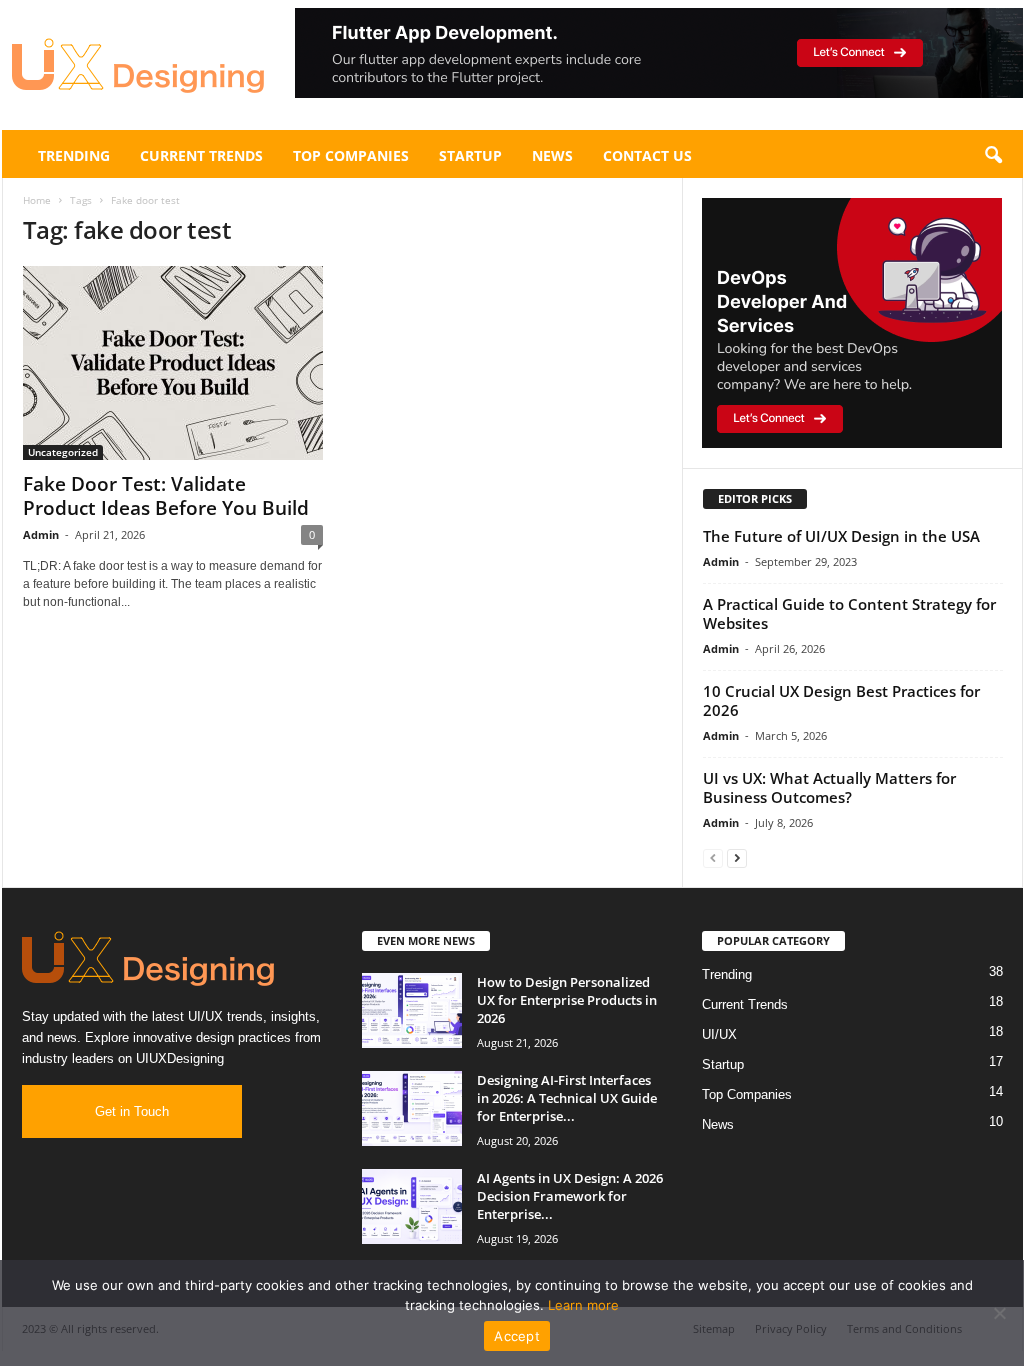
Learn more (583, 1305)
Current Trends (201, 155)
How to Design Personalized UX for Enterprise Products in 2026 (567, 1000)
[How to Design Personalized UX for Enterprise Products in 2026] (412, 1010)
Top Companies (351, 155)
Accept (517, 1336)
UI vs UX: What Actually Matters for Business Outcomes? (829, 787)
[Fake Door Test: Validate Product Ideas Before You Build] (173, 363)
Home (37, 200)
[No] (999, 1313)
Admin (41, 534)
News (552, 155)
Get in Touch (132, 1111)
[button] (659, 53)
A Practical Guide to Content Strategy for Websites (849, 613)
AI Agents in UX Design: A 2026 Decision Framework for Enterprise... (570, 1196)
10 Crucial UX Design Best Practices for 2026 (841, 700)
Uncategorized (63, 452)
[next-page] (737, 857)
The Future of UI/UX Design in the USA (841, 536)
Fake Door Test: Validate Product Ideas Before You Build (166, 496)
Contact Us (647, 155)
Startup (470, 155)
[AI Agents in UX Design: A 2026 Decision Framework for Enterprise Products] (412, 1206)
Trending (74, 155)
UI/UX (719, 1034)
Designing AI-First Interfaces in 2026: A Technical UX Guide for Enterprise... (567, 1098)
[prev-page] (713, 857)
